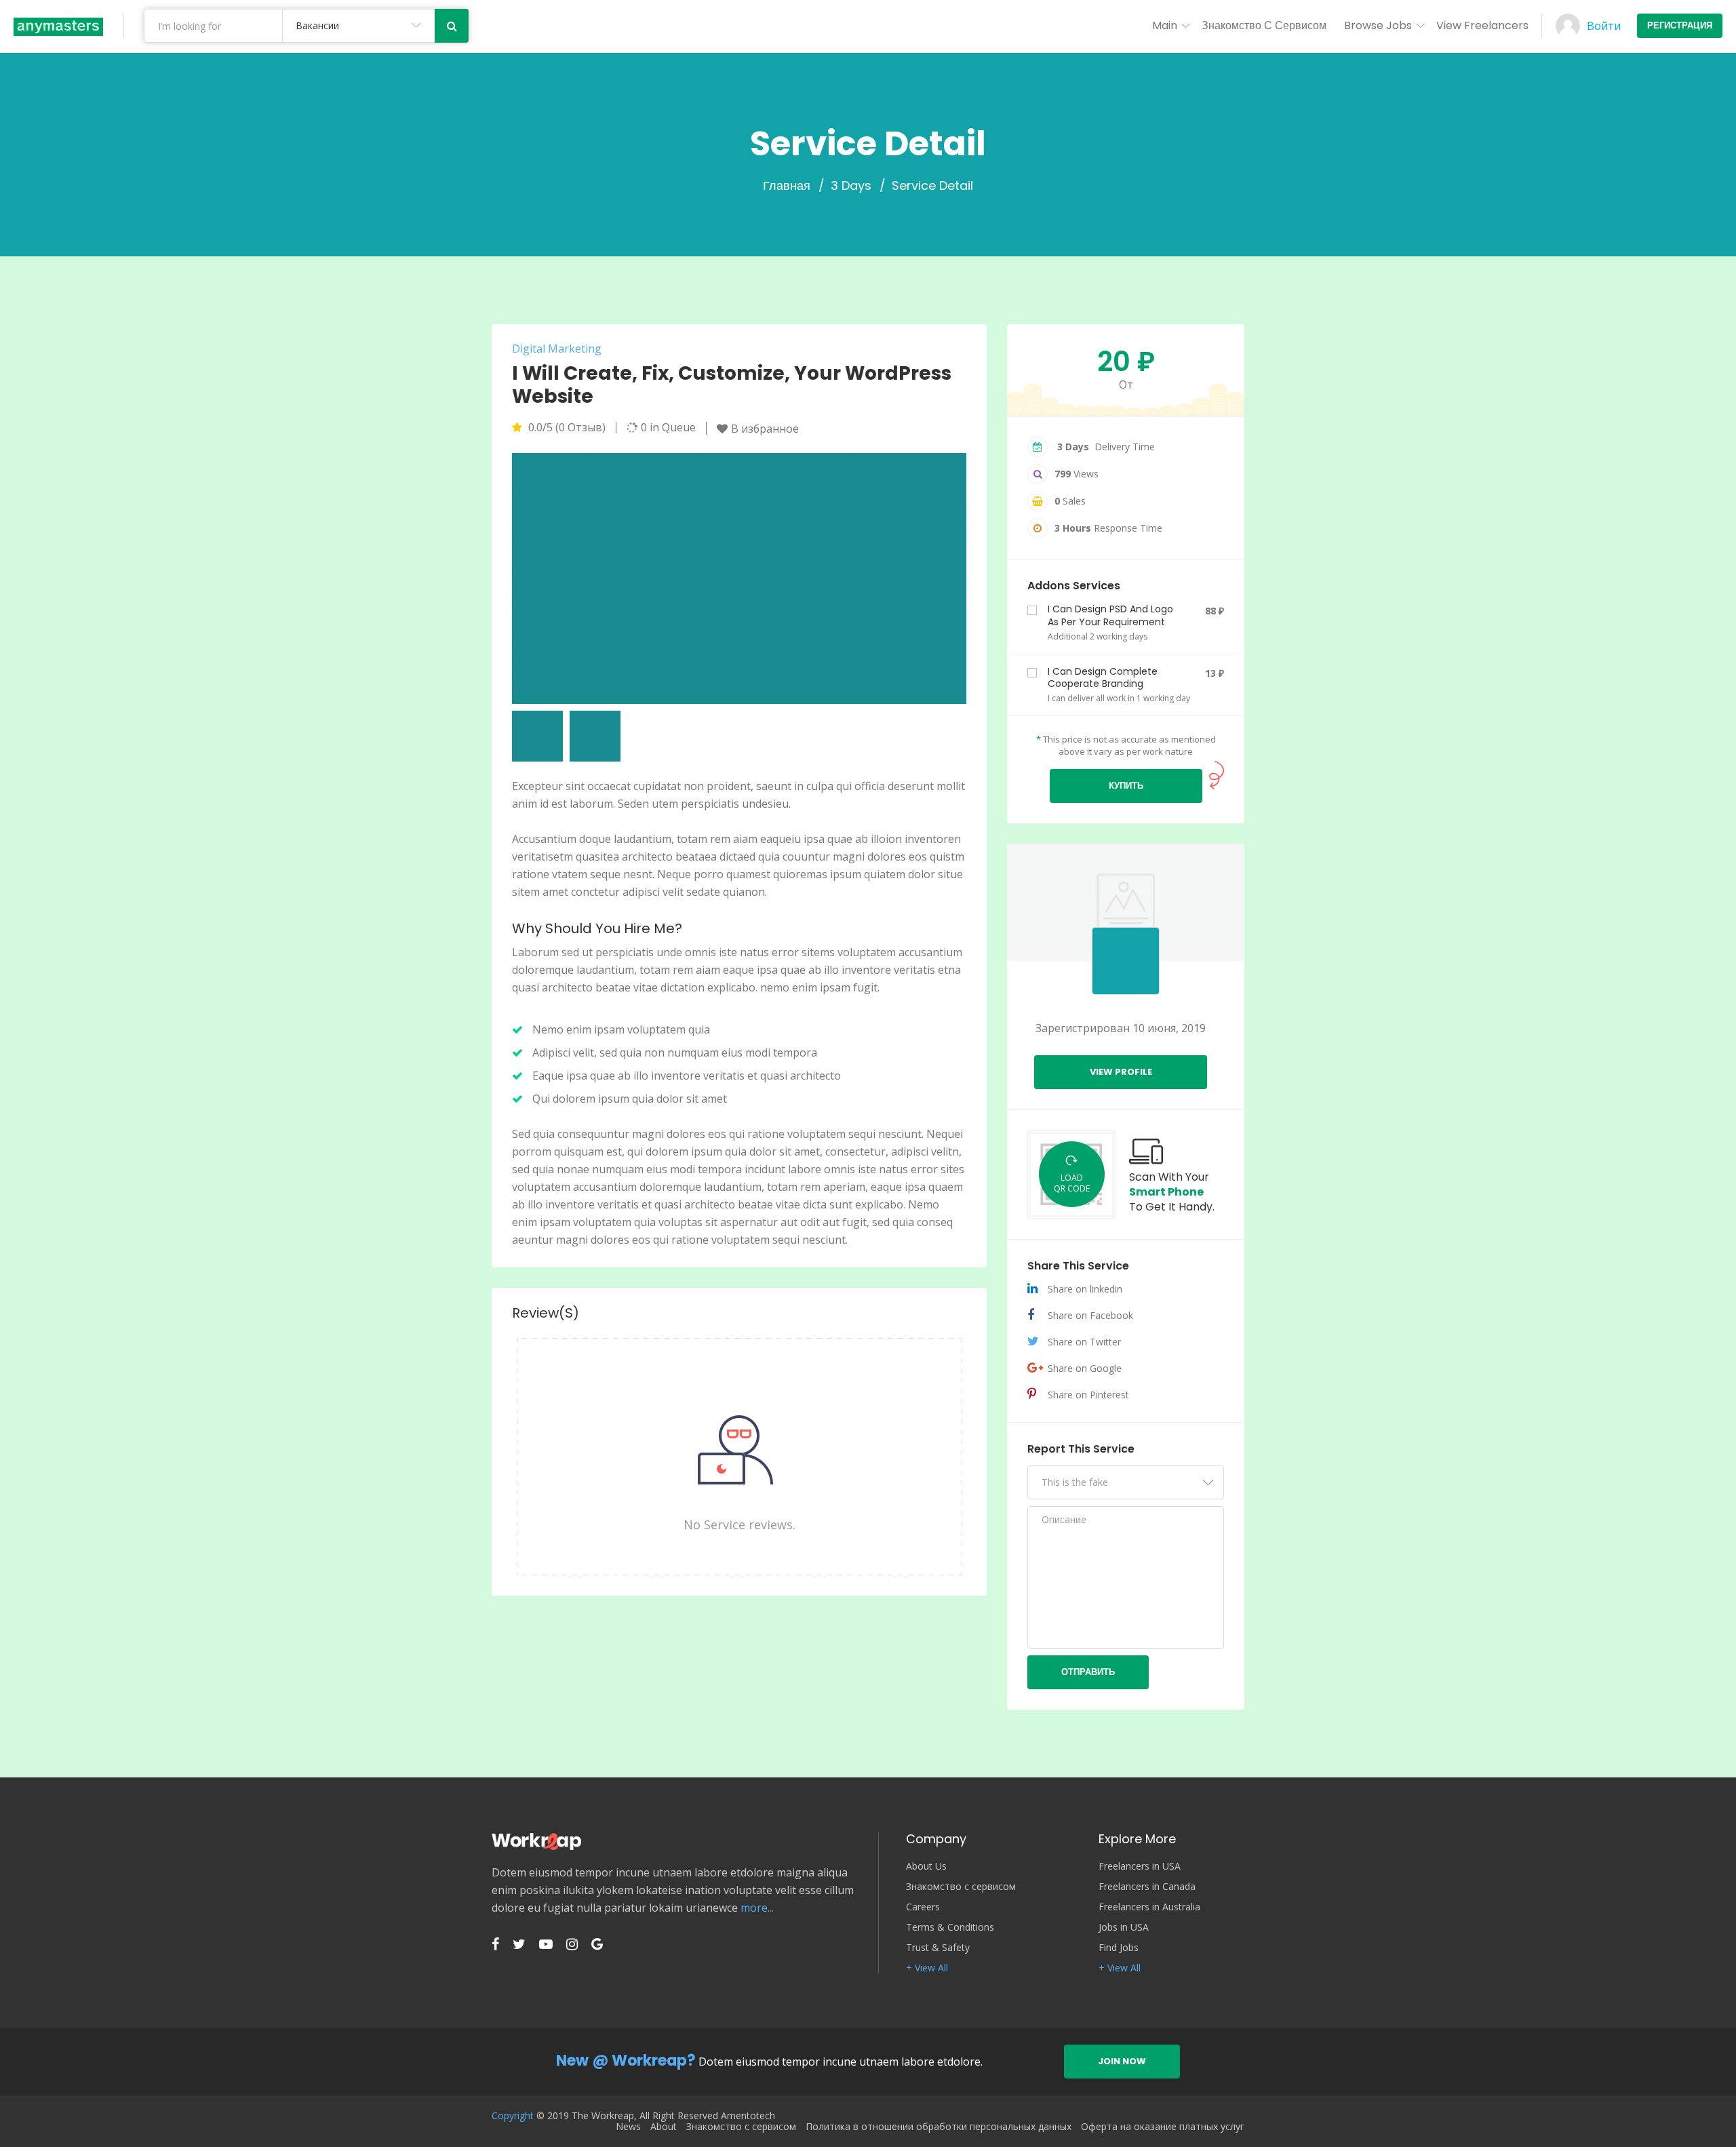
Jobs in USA (1124, 1927)
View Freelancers (1482, 25)
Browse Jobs (1378, 25)
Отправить (1088, 1672)
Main (1165, 25)
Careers (923, 1907)
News (628, 2127)
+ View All (927, 1968)
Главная (787, 186)
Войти (1604, 26)
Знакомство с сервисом (1264, 25)
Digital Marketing (557, 349)
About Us (926, 1866)
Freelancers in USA (1140, 1866)
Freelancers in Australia (1149, 1907)
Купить (1126, 786)
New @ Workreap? (626, 2061)
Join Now (1122, 2061)
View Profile (1121, 1072)
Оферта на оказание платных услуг (1163, 2127)
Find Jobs (1119, 1948)
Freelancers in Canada (1147, 1887)
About (664, 2127)
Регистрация (1680, 25)
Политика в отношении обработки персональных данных (939, 2127)
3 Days (851, 186)
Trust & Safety (938, 1948)
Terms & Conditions (950, 1927)
